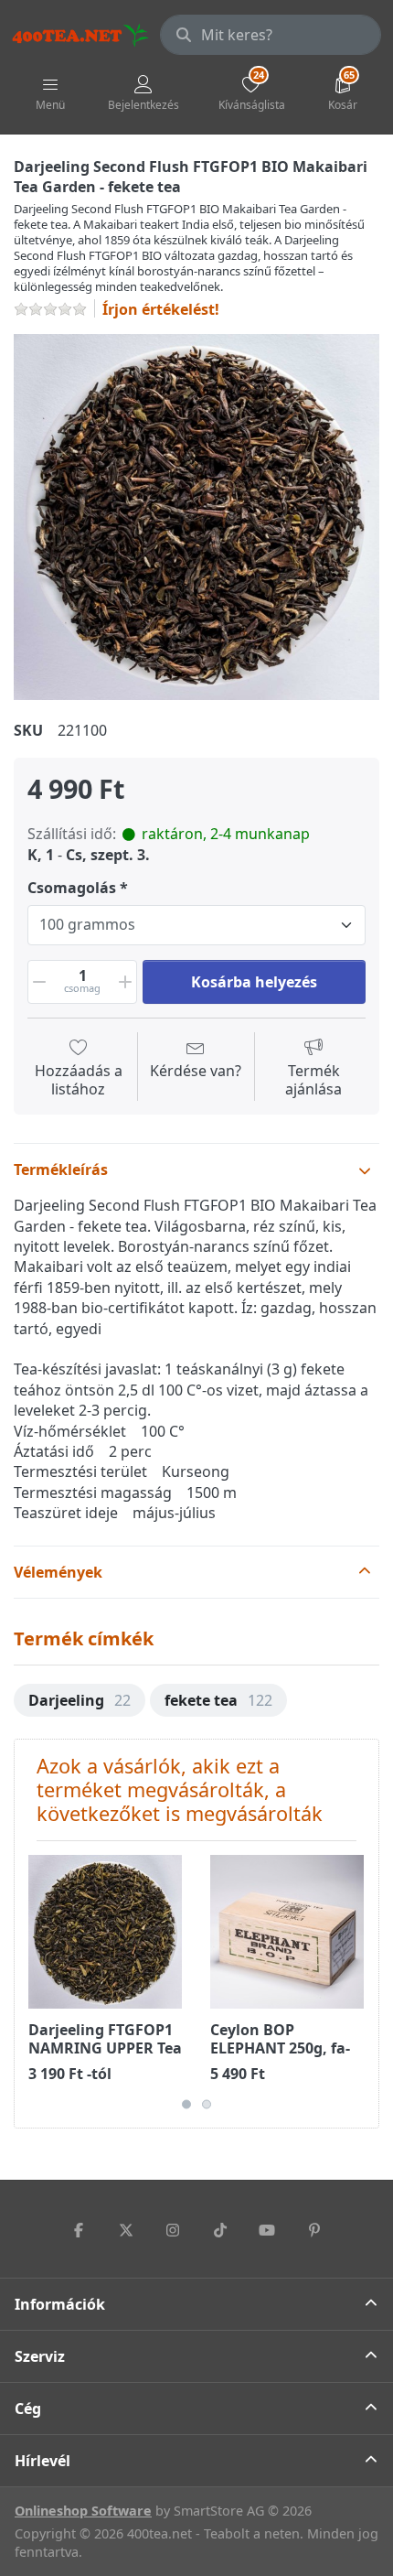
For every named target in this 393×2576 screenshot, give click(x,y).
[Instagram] (173, 2230)
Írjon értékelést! (161, 309)
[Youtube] (268, 2230)
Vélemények (58, 1572)
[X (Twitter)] (126, 2230)
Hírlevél (42, 2461)
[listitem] (196, 517)
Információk (60, 2304)
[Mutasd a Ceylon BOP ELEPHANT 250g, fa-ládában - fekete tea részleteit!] (287, 1932)
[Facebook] (79, 2230)
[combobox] (271, 35)
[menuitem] (80, 1700)
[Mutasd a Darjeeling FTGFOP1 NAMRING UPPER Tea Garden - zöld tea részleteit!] (105, 1932)
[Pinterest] (314, 2230)
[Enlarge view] (196, 517)
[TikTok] (220, 2230)
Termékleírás (61, 1169)
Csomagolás (72, 888)
